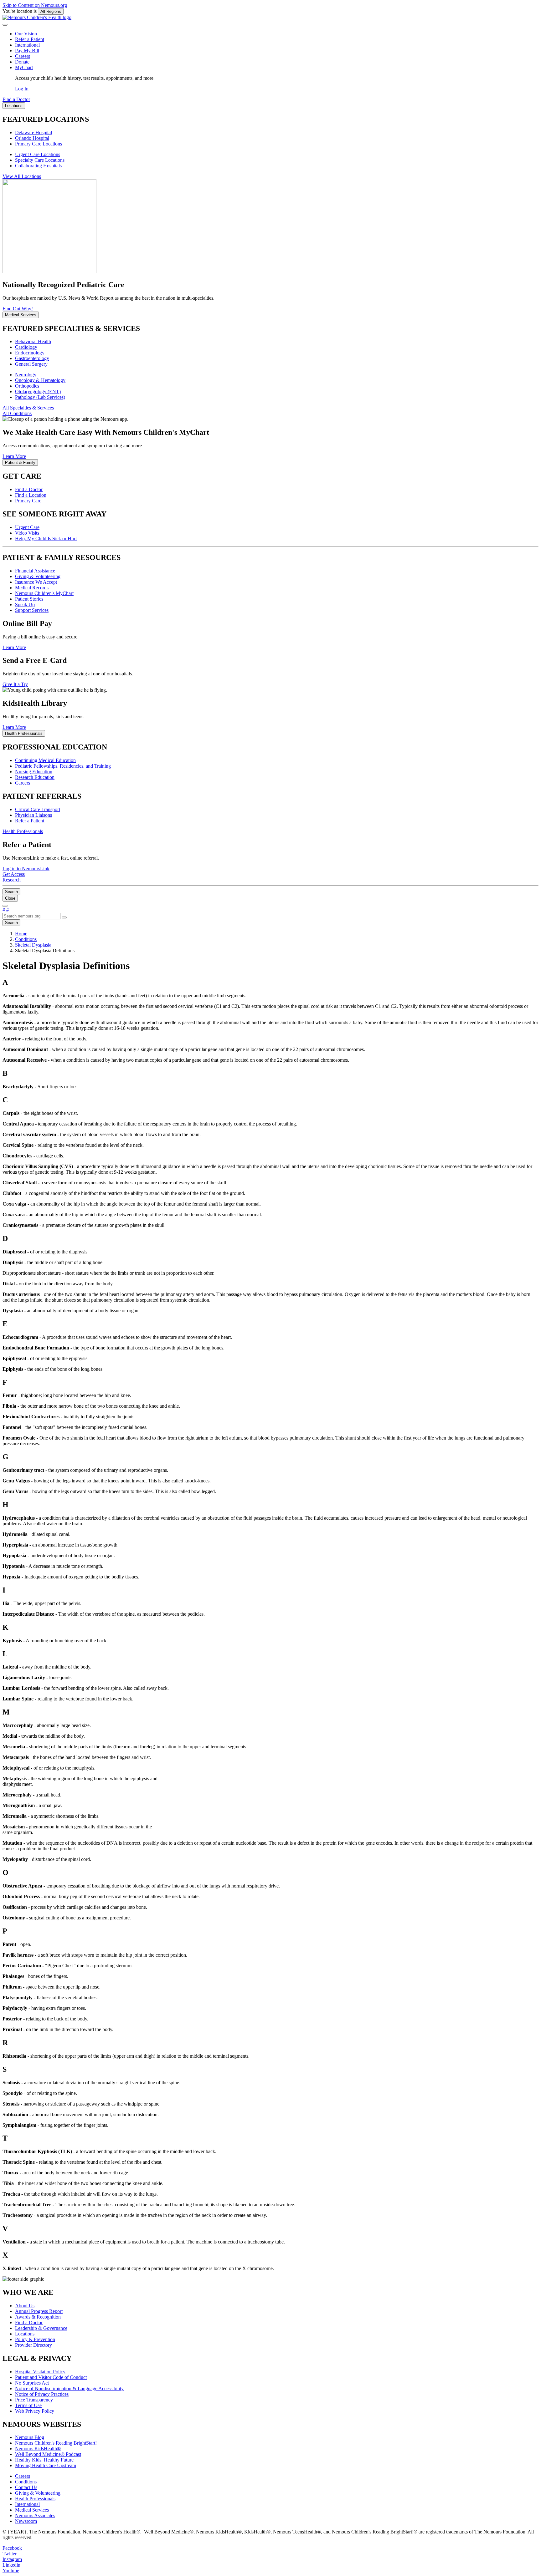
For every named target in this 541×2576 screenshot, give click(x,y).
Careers (23, 56)
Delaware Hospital (33, 132)
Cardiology (26, 347)
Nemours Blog (30, 2437)
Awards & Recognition (38, 2317)
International (27, 45)
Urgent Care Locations (38, 154)
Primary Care (28, 501)
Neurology (26, 375)
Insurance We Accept (36, 582)
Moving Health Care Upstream (46, 2465)
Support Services (32, 610)
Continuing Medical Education (45, 760)
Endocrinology (30, 353)
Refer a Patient (30, 39)
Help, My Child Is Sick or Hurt (46, 539)
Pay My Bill (27, 51)
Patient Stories (29, 599)
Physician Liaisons (33, 815)
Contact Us (26, 2487)
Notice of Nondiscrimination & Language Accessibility (69, 2388)
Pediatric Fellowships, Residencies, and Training (63, 766)
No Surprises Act (32, 2383)
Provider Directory (33, 2345)
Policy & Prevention (35, 2339)
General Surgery (31, 364)
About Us (25, 2306)
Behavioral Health (33, 341)
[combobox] (31, 916)
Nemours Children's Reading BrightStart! (56, 2443)
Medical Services (32, 2510)
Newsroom (26, 2521)
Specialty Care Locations (40, 160)
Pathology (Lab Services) (40, 397)
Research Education (35, 777)
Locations (25, 2334)
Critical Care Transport (38, 809)
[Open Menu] (5, 906)
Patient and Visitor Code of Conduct (51, 2377)
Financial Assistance (35, 571)
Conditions (26, 2482)
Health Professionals (35, 2499)
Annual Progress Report (39, 2311)
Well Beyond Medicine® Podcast (48, 2454)
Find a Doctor (29, 489)
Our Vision (26, 34)
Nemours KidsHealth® (38, 2449)
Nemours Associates (35, 2515)
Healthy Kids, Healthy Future (44, 2460)
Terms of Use (28, 2405)
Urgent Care (27, 527)
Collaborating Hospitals (38, 166)
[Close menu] (5, 25)
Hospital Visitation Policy (40, 2372)
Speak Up (25, 605)
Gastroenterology (32, 358)
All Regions (51, 11)
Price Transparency (34, 2400)
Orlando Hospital (32, 138)
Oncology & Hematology (40, 380)
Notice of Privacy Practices (42, 2394)
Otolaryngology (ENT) (38, 391)
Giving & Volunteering (38, 576)
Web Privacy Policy (35, 2411)
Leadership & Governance (41, 2328)
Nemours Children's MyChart (44, 593)
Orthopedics (27, 386)
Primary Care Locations (39, 144)
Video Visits (27, 533)
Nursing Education (34, 772)
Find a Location (31, 495)
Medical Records (32, 588)
